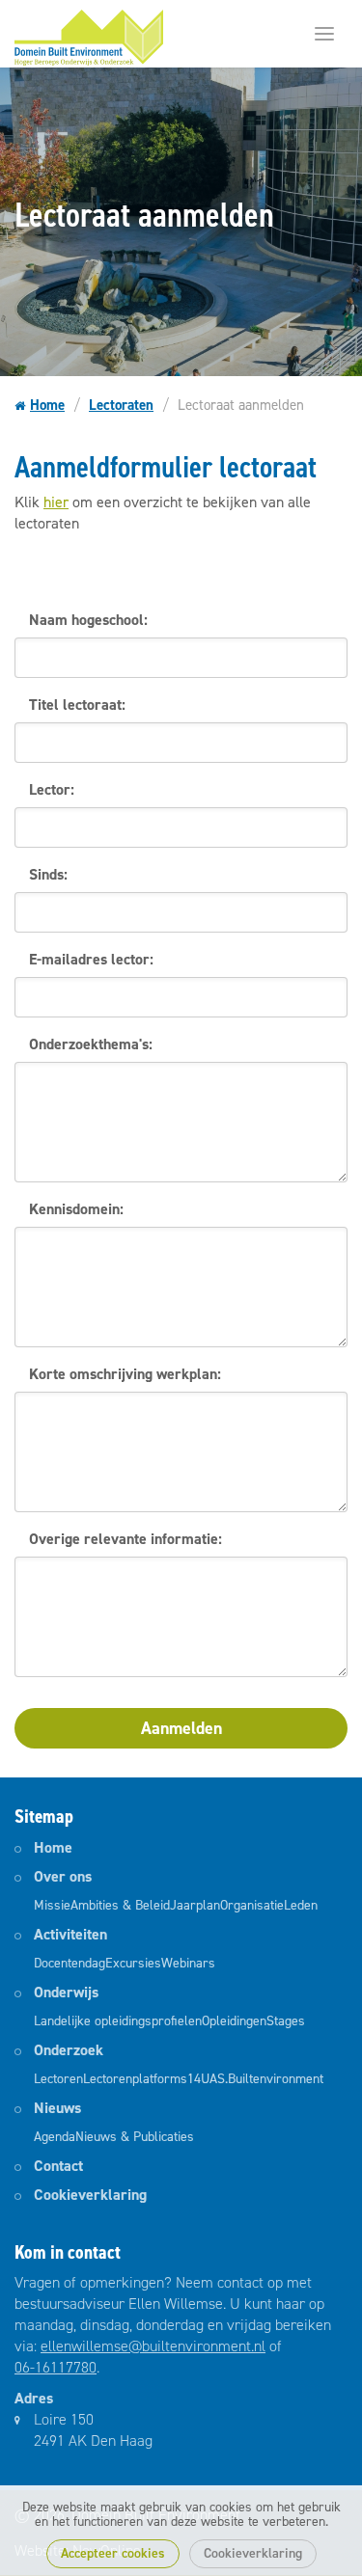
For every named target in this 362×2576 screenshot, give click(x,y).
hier (56, 502)
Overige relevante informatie (124, 1539)
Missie (52, 1905)
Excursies (133, 1963)
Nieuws (57, 2108)
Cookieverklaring (253, 2553)
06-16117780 (56, 2367)
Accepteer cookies (113, 2553)
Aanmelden (181, 1728)
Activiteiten (70, 1934)
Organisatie (252, 1905)
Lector (50, 789)
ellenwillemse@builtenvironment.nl (153, 2346)
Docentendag (70, 1963)
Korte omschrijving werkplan (123, 1374)
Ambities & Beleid (120, 1905)
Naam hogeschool (86, 620)
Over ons (63, 1876)
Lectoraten (121, 405)
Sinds (46, 874)
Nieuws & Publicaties (135, 2137)
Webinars (188, 1963)
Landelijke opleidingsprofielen (118, 2021)
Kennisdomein (74, 1209)
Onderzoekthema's (89, 1044)
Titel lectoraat (75, 705)
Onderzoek (69, 2050)
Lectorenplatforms (135, 2079)
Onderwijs (66, 1992)
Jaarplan (195, 1905)
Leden (301, 1905)
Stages (286, 2021)
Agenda (55, 2137)
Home (47, 405)
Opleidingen (234, 2021)
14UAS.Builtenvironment (255, 2079)
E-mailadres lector (89, 959)
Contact (58, 2166)
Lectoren (58, 2079)
